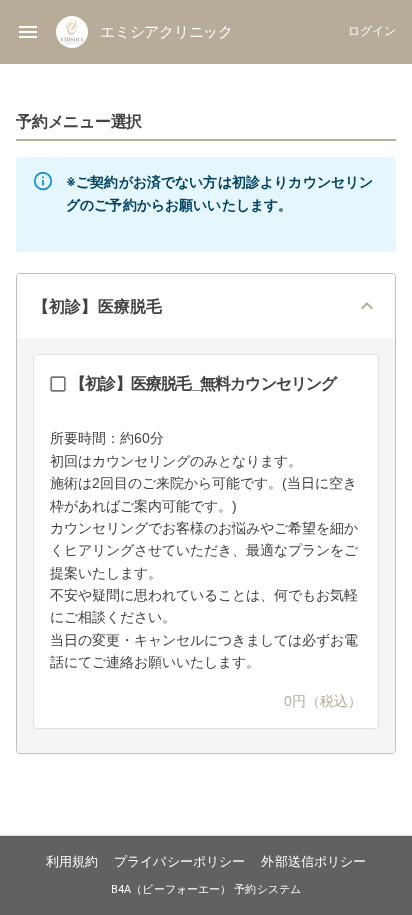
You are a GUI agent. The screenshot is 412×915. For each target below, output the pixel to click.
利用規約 (72, 861)
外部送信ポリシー (313, 861)
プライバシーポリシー (179, 861)
